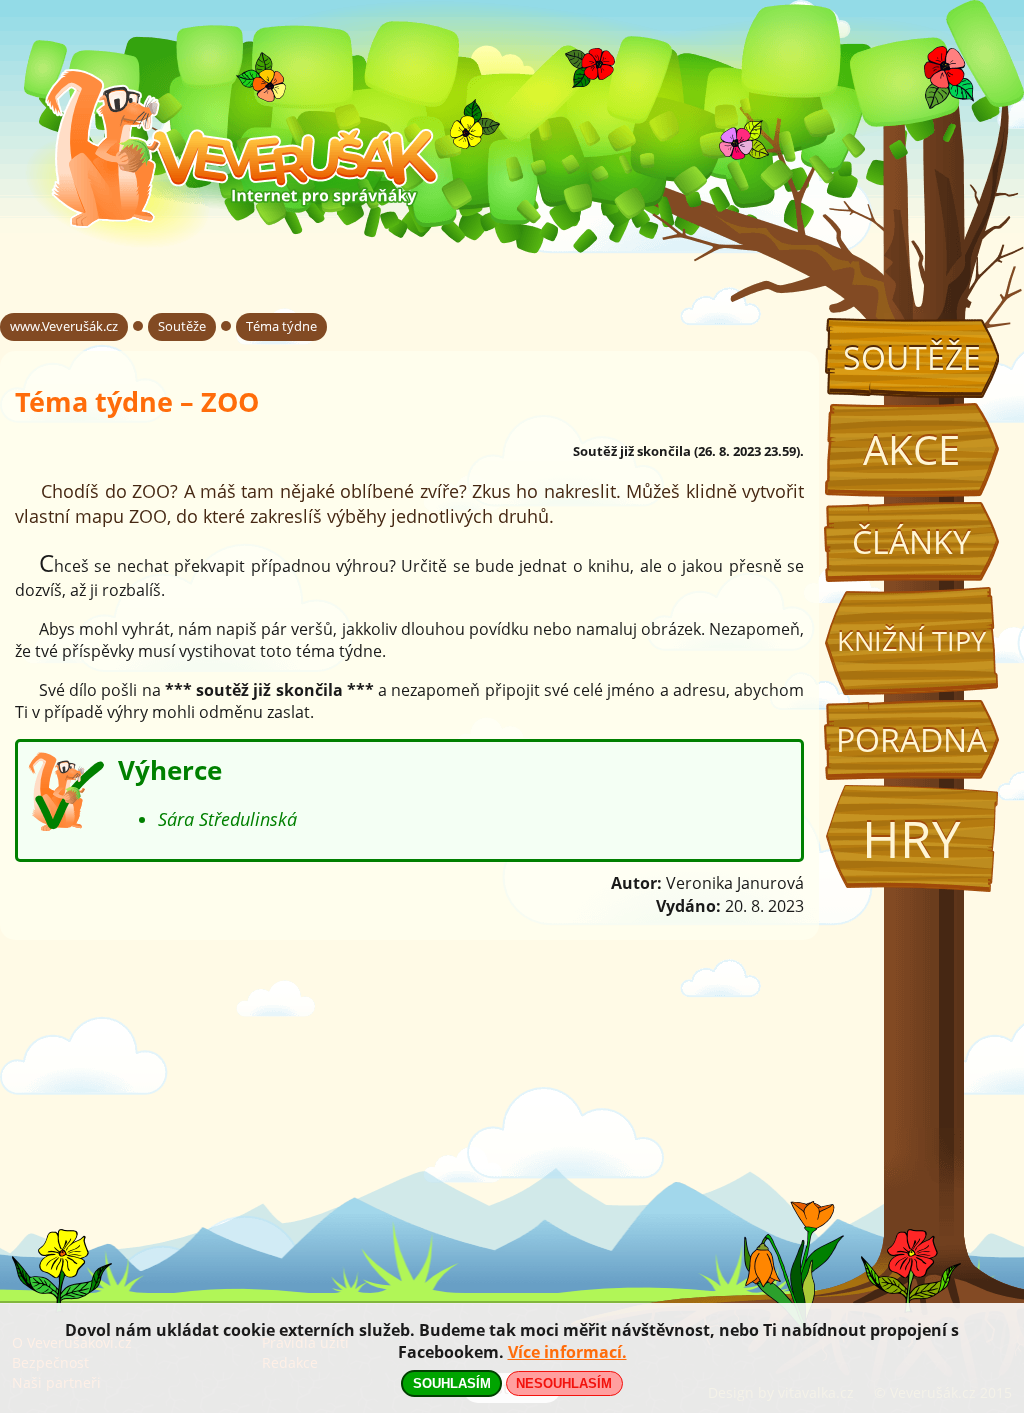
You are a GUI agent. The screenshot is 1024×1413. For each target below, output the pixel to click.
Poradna (911, 739)
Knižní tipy (911, 641)
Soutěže (912, 357)
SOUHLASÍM (452, 1383)
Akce (911, 449)
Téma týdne (281, 326)
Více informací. (567, 1352)
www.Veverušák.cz (64, 326)
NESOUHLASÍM (564, 1383)
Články (911, 541)
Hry (911, 838)
